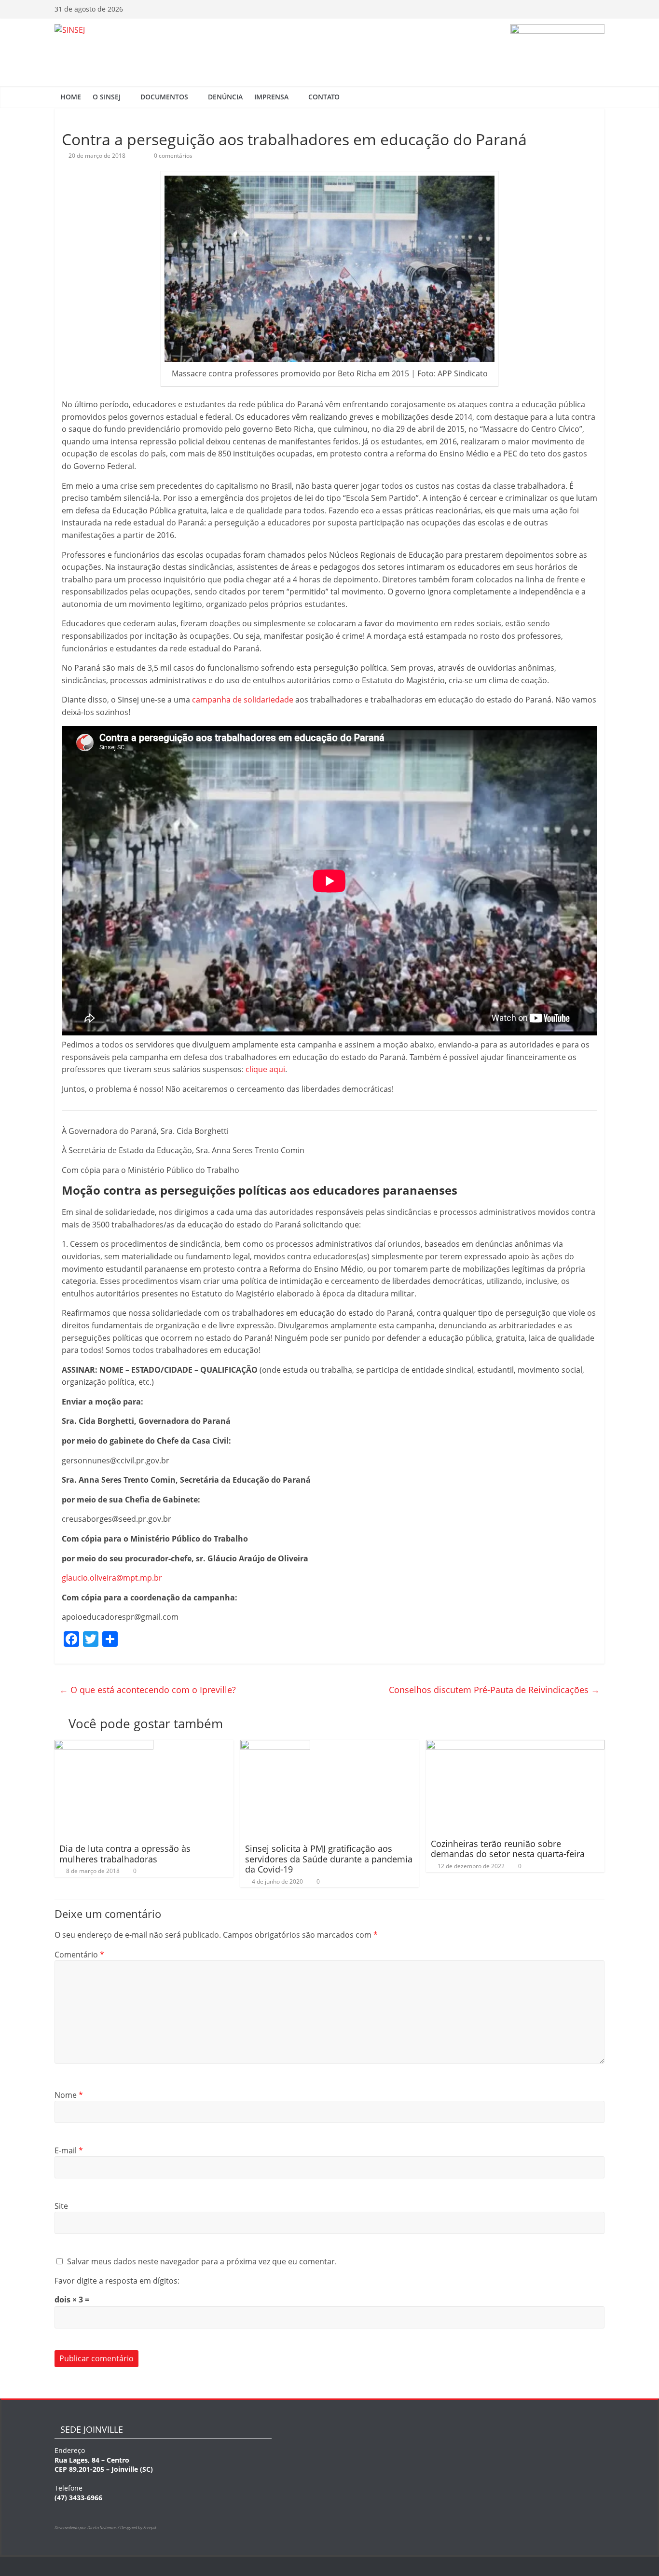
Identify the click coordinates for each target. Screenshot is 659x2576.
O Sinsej (107, 97)
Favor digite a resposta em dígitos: (117, 2281)
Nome (69, 2095)
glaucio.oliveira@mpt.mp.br (112, 1578)
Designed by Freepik (138, 2528)
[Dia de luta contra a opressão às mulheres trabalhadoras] (104, 1746)
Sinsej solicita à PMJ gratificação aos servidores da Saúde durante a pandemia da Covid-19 (329, 1859)
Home (71, 97)
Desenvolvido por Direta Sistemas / (87, 2528)
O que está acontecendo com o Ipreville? (148, 1690)
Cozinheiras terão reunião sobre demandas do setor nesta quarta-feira (508, 1849)
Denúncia (225, 97)
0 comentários (172, 156)
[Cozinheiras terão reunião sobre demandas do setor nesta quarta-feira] (515, 1746)
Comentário (79, 1955)
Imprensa (271, 97)
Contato (324, 97)
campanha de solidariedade (243, 700)
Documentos (164, 97)
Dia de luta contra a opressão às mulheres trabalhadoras (125, 1854)
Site (61, 2206)
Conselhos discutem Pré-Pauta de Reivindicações (494, 1690)
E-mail (69, 2150)
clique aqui (265, 1069)
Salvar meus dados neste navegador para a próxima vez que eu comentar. (202, 2261)
